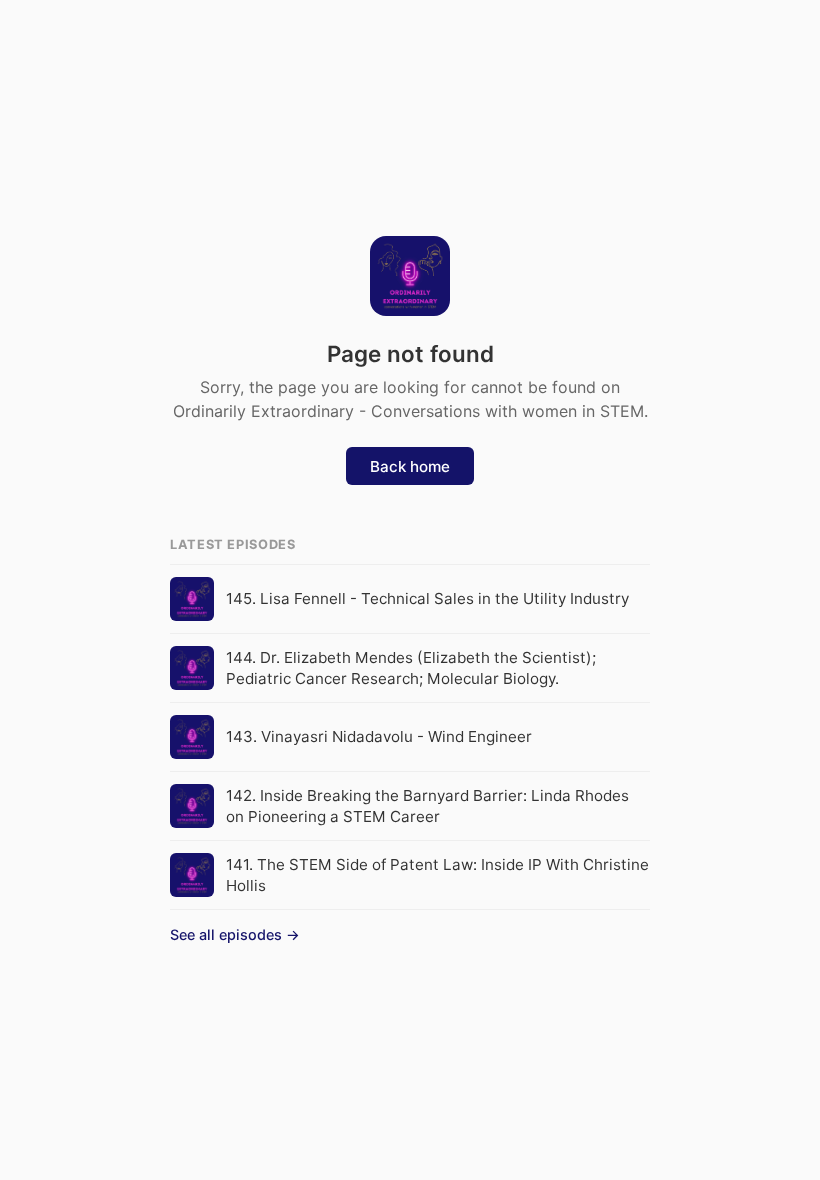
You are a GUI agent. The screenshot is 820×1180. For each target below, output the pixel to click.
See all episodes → (235, 934)
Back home (410, 466)
